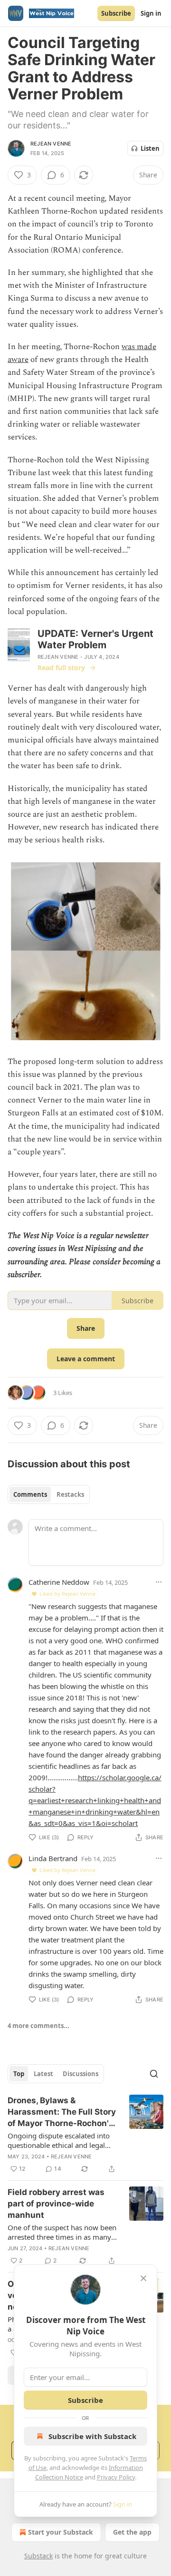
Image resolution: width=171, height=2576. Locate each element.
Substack (38, 2556)
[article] (85, 2135)
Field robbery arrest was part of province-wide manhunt (56, 2204)
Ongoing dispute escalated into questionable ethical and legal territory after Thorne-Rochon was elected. (59, 2140)
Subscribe (116, 13)
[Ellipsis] (159, 1582)
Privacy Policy (116, 2477)
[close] (143, 2278)
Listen (150, 148)
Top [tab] (19, 2074)
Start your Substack (61, 2532)
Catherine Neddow (59, 1582)
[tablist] (49, 1494)
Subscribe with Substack (92, 2436)
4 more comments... (38, 2026)
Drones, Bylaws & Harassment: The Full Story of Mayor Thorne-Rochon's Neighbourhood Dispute (62, 2112)
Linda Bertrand (53, 1858)
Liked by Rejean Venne (67, 1594)
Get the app (132, 2532)
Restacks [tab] (70, 1494)
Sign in (151, 13)
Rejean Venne (51, 144)
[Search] (154, 2074)
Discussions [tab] (81, 2074)
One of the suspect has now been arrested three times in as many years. (62, 2232)
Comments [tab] (30, 1494)
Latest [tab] (43, 2074)
